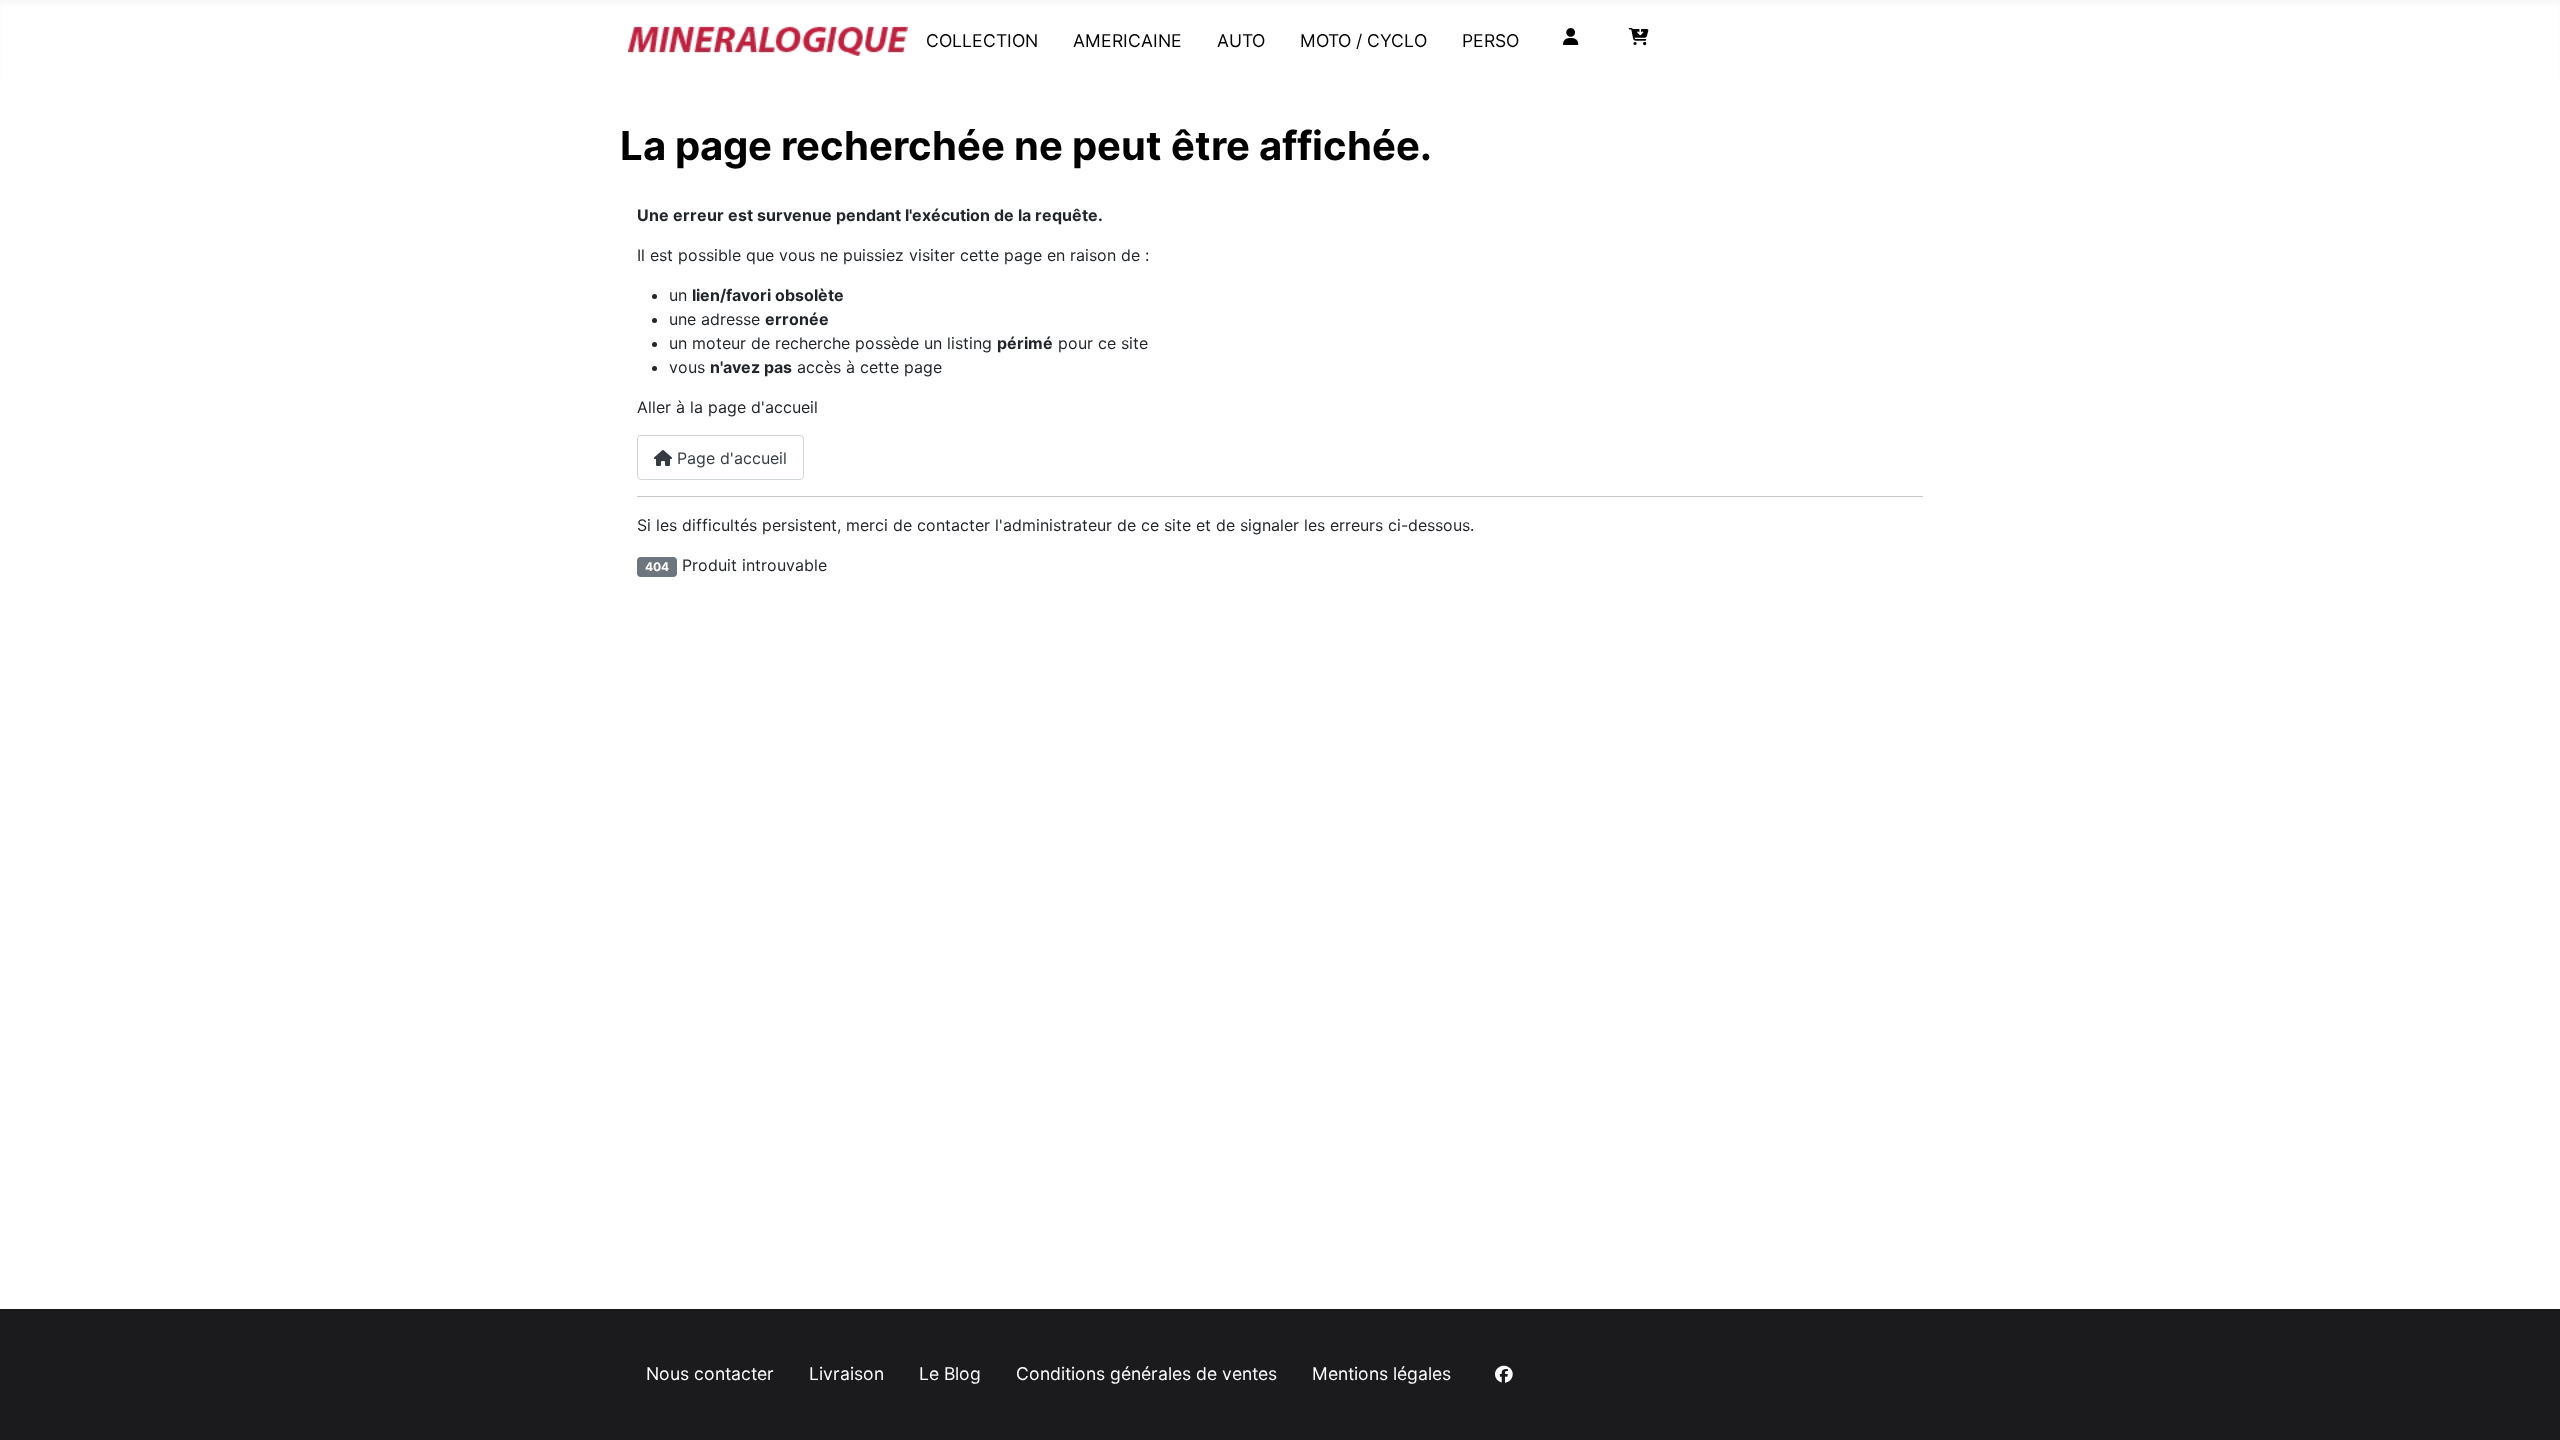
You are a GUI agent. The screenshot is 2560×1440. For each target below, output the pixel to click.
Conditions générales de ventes (1146, 1373)
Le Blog (950, 1373)
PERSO (1490, 40)
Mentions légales (1381, 1373)
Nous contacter (710, 1373)
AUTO (1241, 40)
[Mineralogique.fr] (768, 36)
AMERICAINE (1127, 40)
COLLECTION (982, 40)
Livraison (846, 1373)
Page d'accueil (729, 458)
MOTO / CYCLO (1363, 40)
